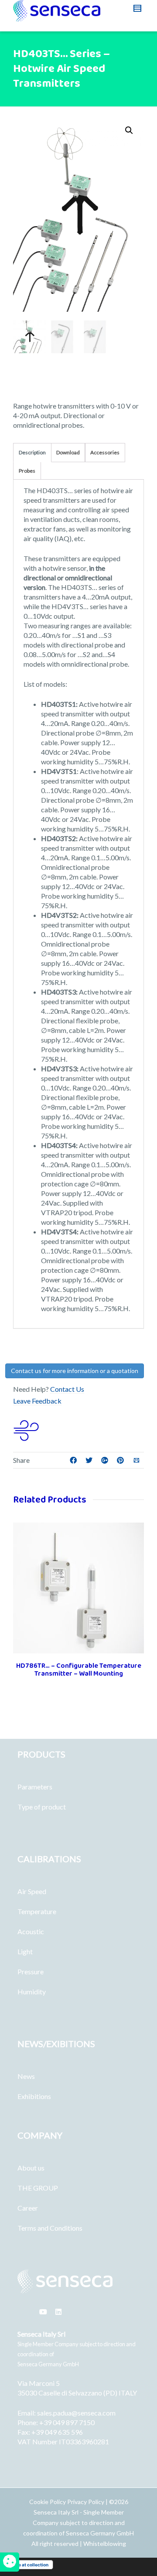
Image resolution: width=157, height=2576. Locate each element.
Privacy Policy (86, 2502)
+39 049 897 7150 (67, 2422)
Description (32, 452)
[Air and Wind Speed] (26, 1429)
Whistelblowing (105, 2544)
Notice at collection (28, 2565)
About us (31, 2168)
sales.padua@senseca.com (76, 2413)
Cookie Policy (48, 2502)
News (26, 2076)
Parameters (35, 1787)
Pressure (31, 1971)
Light (25, 1951)
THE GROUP (38, 2188)
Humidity (32, 1992)
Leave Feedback (37, 1401)
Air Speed (32, 1891)
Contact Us (67, 1389)
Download (68, 452)
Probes (27, 471)
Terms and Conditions (50, 2228)
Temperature (37, 1911)
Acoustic (31, 1931)
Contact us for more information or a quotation (75, 1371)
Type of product (42, 1807)
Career (28, 2208)
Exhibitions (34, 2096)
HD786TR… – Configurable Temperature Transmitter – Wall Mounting (79, 1670)
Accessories (105, 452)
